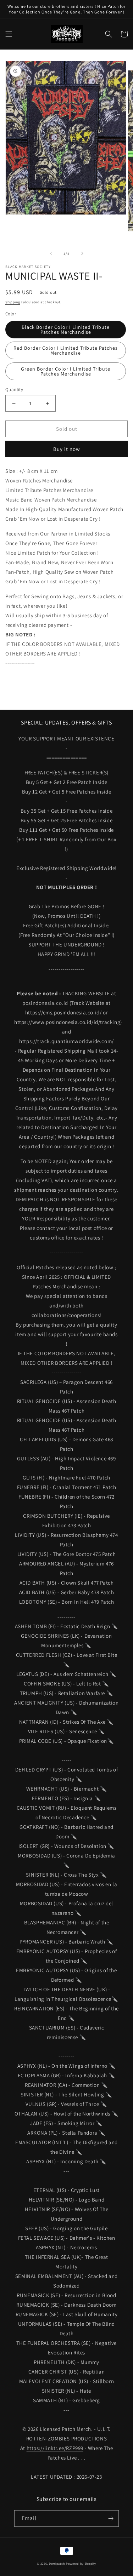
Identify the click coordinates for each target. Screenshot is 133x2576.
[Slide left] (51, 253)
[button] (9, 34)
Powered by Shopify (81, 2563)
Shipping (13, 302)
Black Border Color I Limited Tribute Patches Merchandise (66, 330)
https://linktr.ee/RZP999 (55, 2448)
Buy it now (67, 449)
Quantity (14, 390)
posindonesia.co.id (46, 1003)
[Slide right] (82, 253)
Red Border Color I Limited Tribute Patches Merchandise (66, 350)
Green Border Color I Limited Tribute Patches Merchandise (66, 371)
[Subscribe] (111, 2518)
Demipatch (57, 2563)
